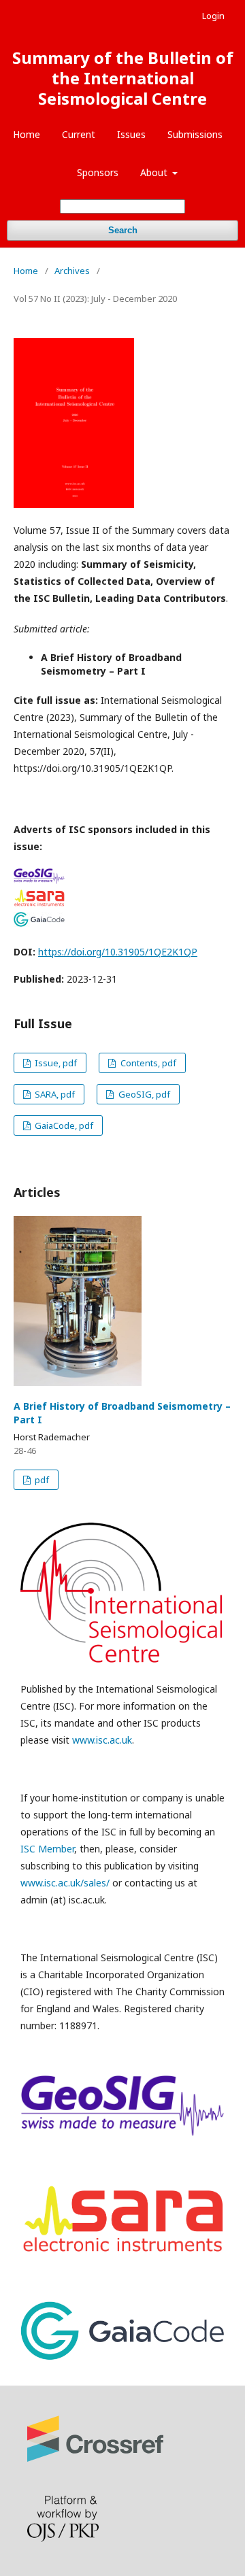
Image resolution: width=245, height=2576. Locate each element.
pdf (41, 1480)
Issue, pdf (55, 1063)
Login (213, 16)
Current (79, 134)
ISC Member (47, 1849)
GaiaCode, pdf (63, 1125)
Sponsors (98, 172)
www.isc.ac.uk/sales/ (65, 1883)
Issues (131, 134)
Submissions (195, 134)
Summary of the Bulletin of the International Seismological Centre (123, 78)
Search (123, 230)
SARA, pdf (54, 1094)
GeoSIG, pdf (143, 1094)
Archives (72, 271)
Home (27, 134)
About (155, 172)
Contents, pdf (147, 1063)
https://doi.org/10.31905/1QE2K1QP (118, 952)
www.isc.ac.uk (102, 1740)
